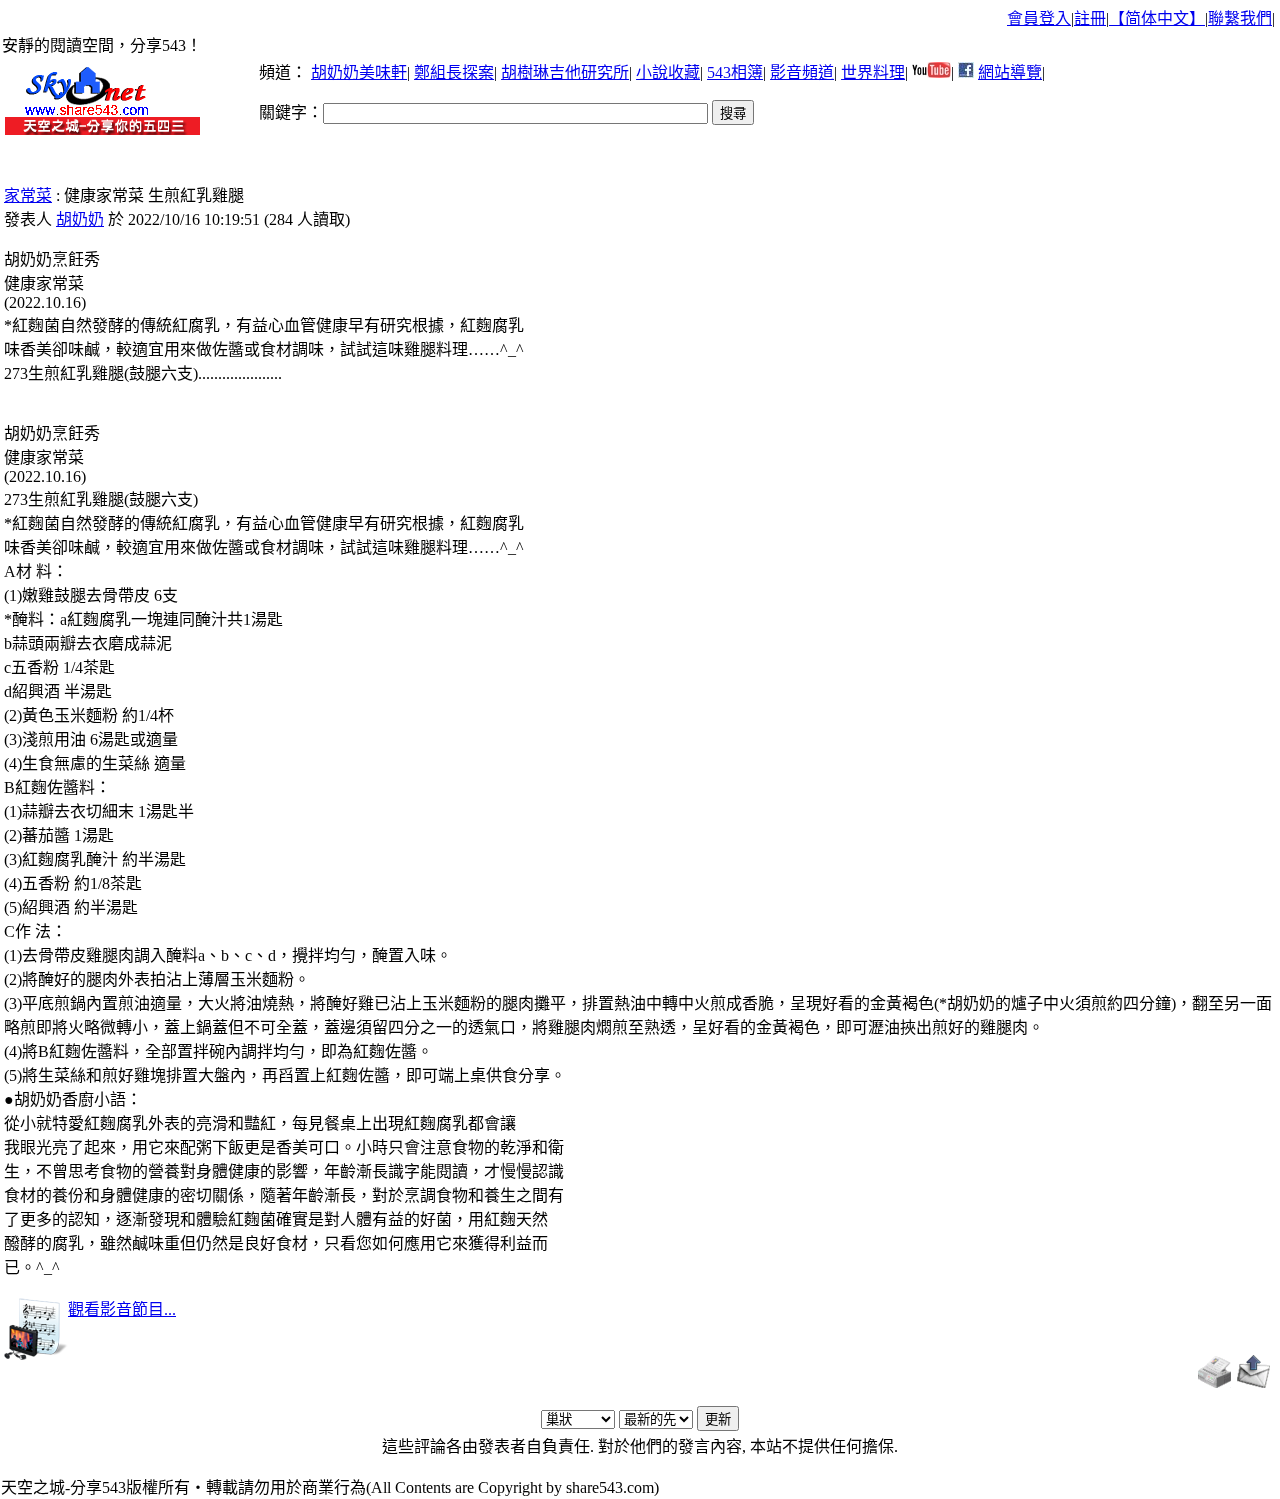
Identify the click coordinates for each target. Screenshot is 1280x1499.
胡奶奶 (80, 219)
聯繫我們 (1240, 18)
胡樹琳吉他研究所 (565, 72)
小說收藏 (668, 72)
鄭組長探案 (454, 72)
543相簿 (735, 72)
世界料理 (873, 72)
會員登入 (1039, 18)
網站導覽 (1010, 72)
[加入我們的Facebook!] (966, 72)
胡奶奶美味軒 (359, 72)
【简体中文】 (1157, 18)
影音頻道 (802, 72)
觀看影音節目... (122, 1309)
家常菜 (28, 195)
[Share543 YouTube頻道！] (931, 72)
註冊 (1090, 18)
